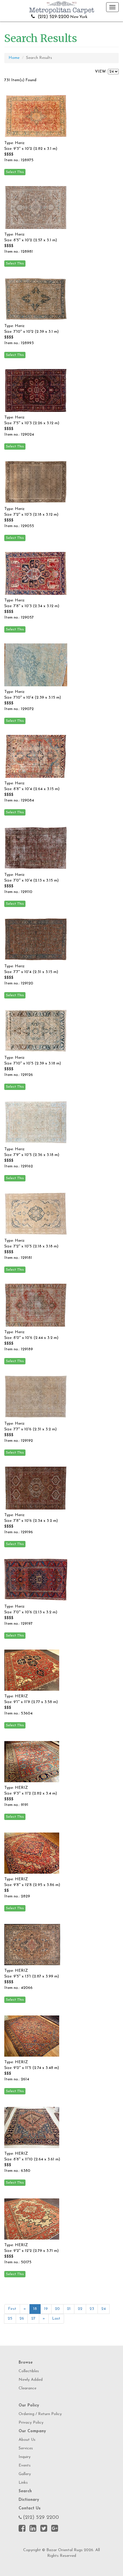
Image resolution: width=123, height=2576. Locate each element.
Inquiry (25, 2457)
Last (56, 2319)
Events (25, 2466)
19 (46, 2309)
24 (104, 2309)
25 (10, 2319)
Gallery (25, 2474)
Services (26, 2448)
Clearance (27, 2388)
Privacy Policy (31, 2423)
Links (23, 2483)
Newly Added (31, 2380)
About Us (27, 2440)
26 (22, 2319)
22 (80, 2309)
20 (57, 2309)
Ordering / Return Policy (40, 2414)
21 (69, 2309)
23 (92, 2309)
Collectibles (29, 2371)
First (12, 2309)
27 (33, 2319)
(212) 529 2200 (41, 2518)
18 (35, 2309)
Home (14, 58)
